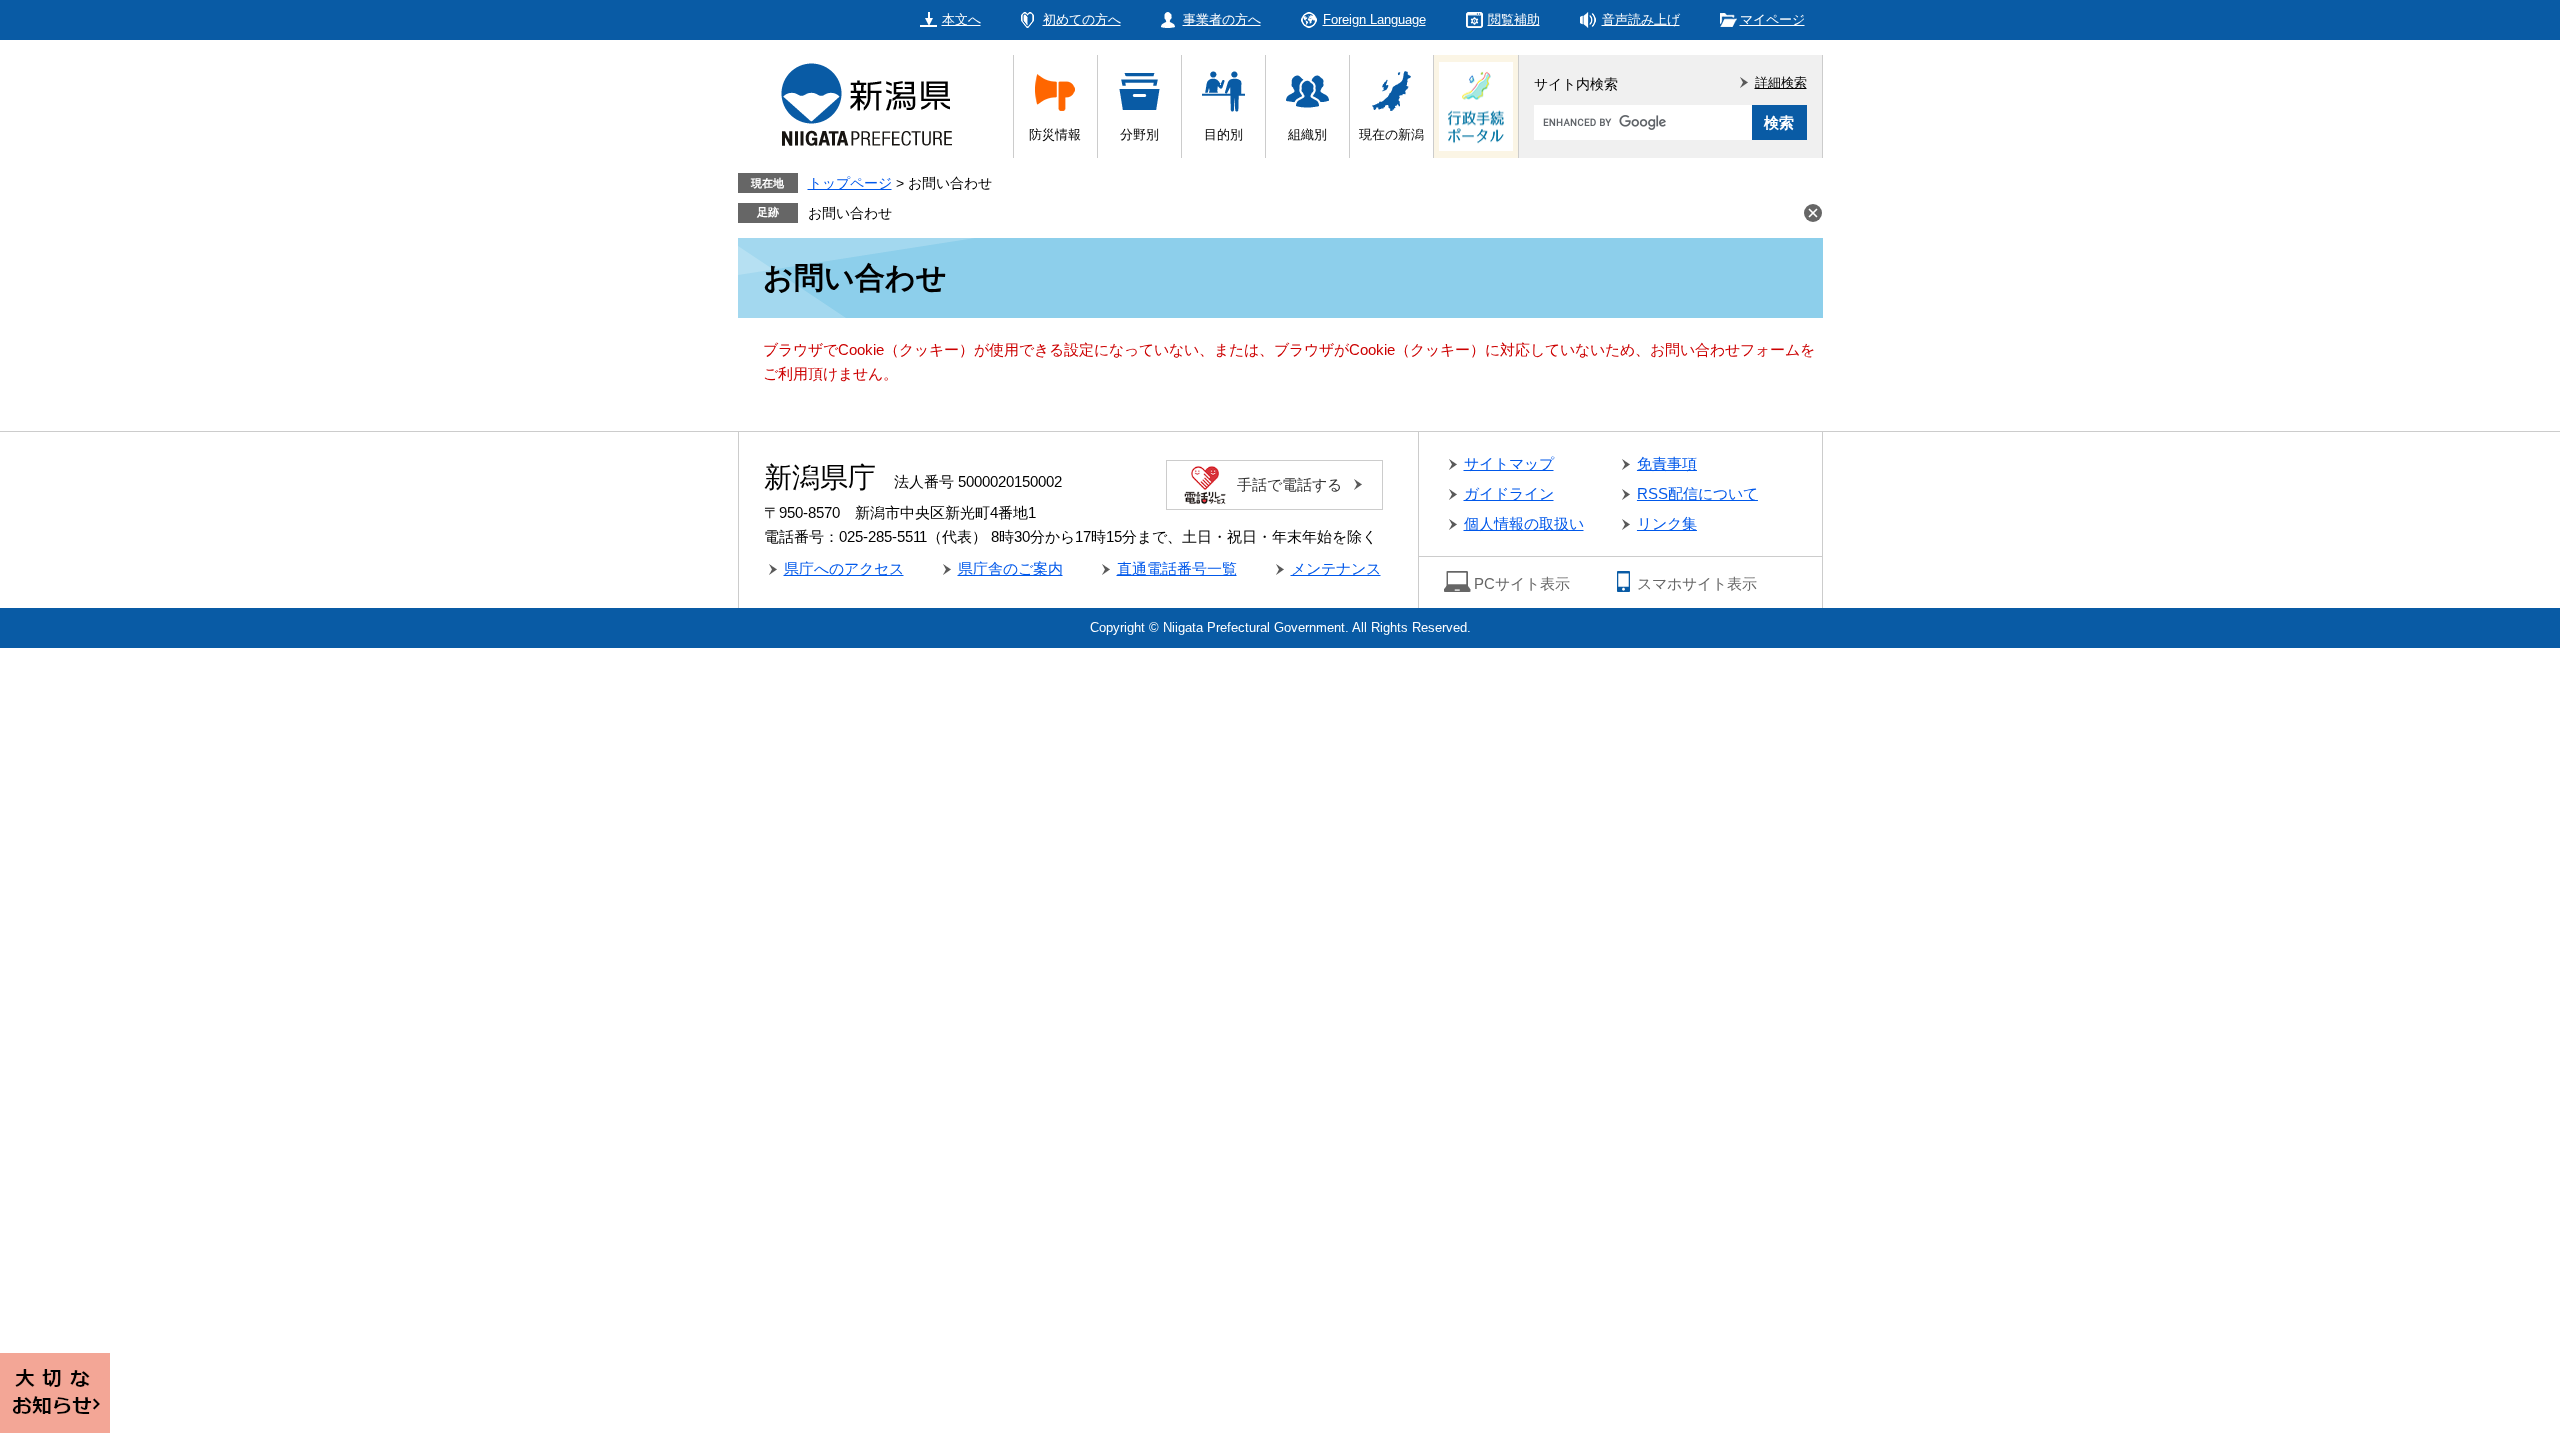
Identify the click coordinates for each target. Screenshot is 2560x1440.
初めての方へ (1082, 19)
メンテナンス (1336, 568)
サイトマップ (1509, 463)
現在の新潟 (1391, 134)
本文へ (961, 19)
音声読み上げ (1641, 19)
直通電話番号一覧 (1177, 568)
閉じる (1813, 213)
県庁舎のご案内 (1010, 568)
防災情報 (1055, 134)
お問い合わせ (850, 213)
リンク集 (1667, 523)
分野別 (1139, 134)
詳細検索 (1781, 82)
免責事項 (1667, 463)
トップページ (850, 183)
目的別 (1223, 134)
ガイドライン (1509, 493)
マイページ (1772, 19)
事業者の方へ (1222, 19)
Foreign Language (1374, 19)
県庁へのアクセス (844, 568)
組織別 (1307, 134)
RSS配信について (1697, 493)
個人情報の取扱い (1524, 523)
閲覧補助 (1514, 19)
